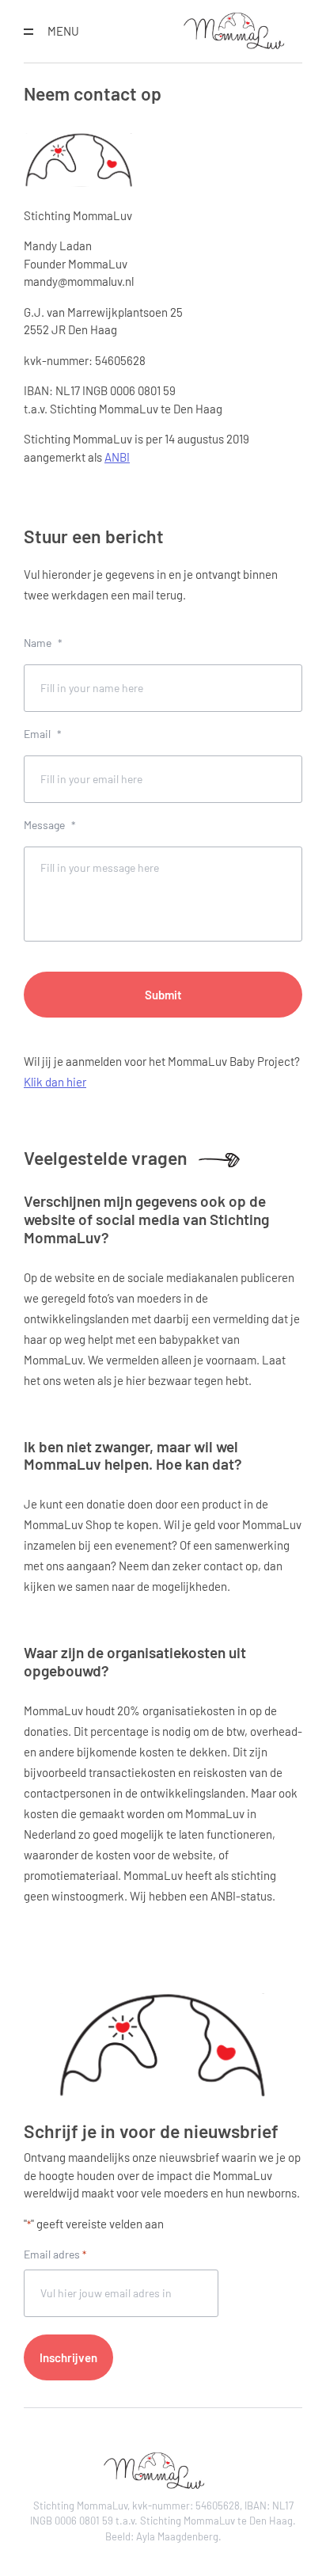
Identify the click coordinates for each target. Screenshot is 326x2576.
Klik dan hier (55, 1082)
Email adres (55, 2254)
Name (43, 643)
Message (50, 825)
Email (43, 734)
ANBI (117, 457)
